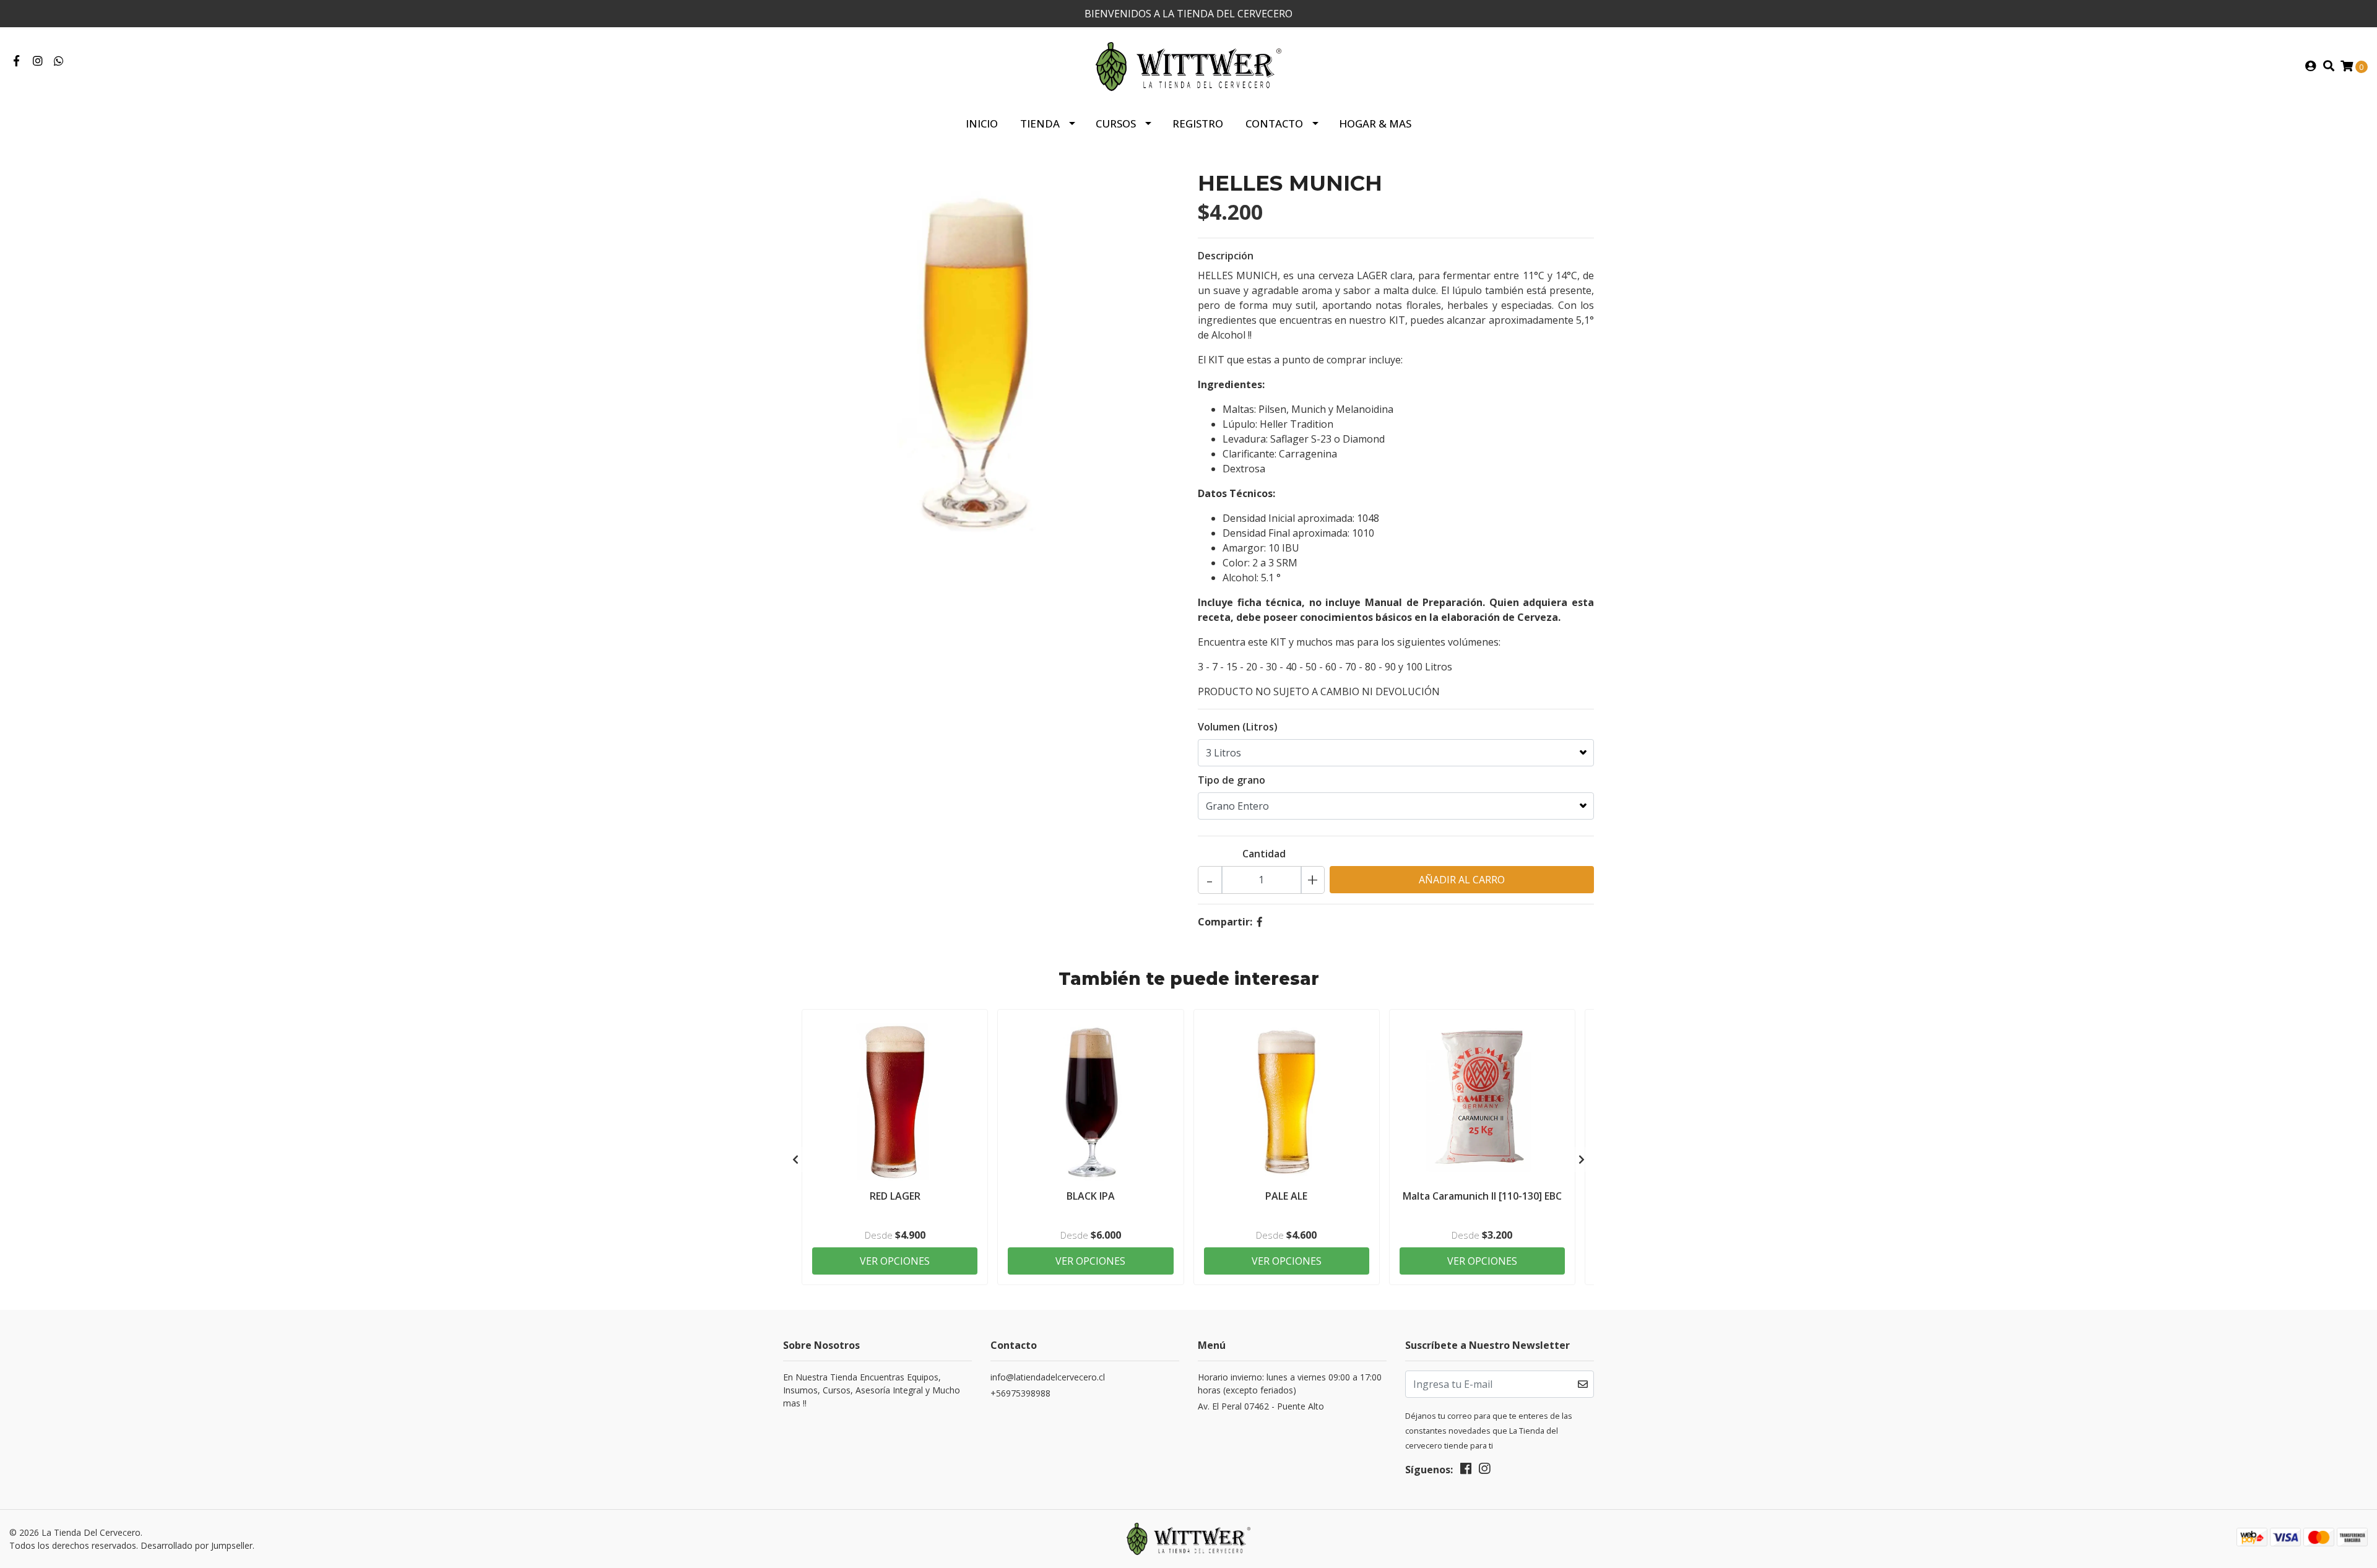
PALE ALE (1286, 1196)
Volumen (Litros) (1238, 727)
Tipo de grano (1232, 780)
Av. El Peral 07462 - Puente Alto (1261, 1406)
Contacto (1274, 123)
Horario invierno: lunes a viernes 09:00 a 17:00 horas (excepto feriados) (1290, 1384)
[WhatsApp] (59, 61)
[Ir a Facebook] (16, 61)
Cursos (1116, 123)
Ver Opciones (895, 1261)
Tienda (1040, 123)
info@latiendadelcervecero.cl (1048, 1377)
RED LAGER (895, 1196)
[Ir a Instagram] (38, 61)
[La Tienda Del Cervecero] (1188, 66)
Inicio (982, 123)
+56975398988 (1020, 1393)
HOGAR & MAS (1375, 123)
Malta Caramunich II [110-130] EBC (1482, 1196)
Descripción (1226, 256)
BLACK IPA (1091, 1196)
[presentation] (795, 1159)
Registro (1198, 123)
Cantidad (1264, 854)
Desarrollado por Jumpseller (197, 1545)
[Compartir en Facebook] (1260, 922)
